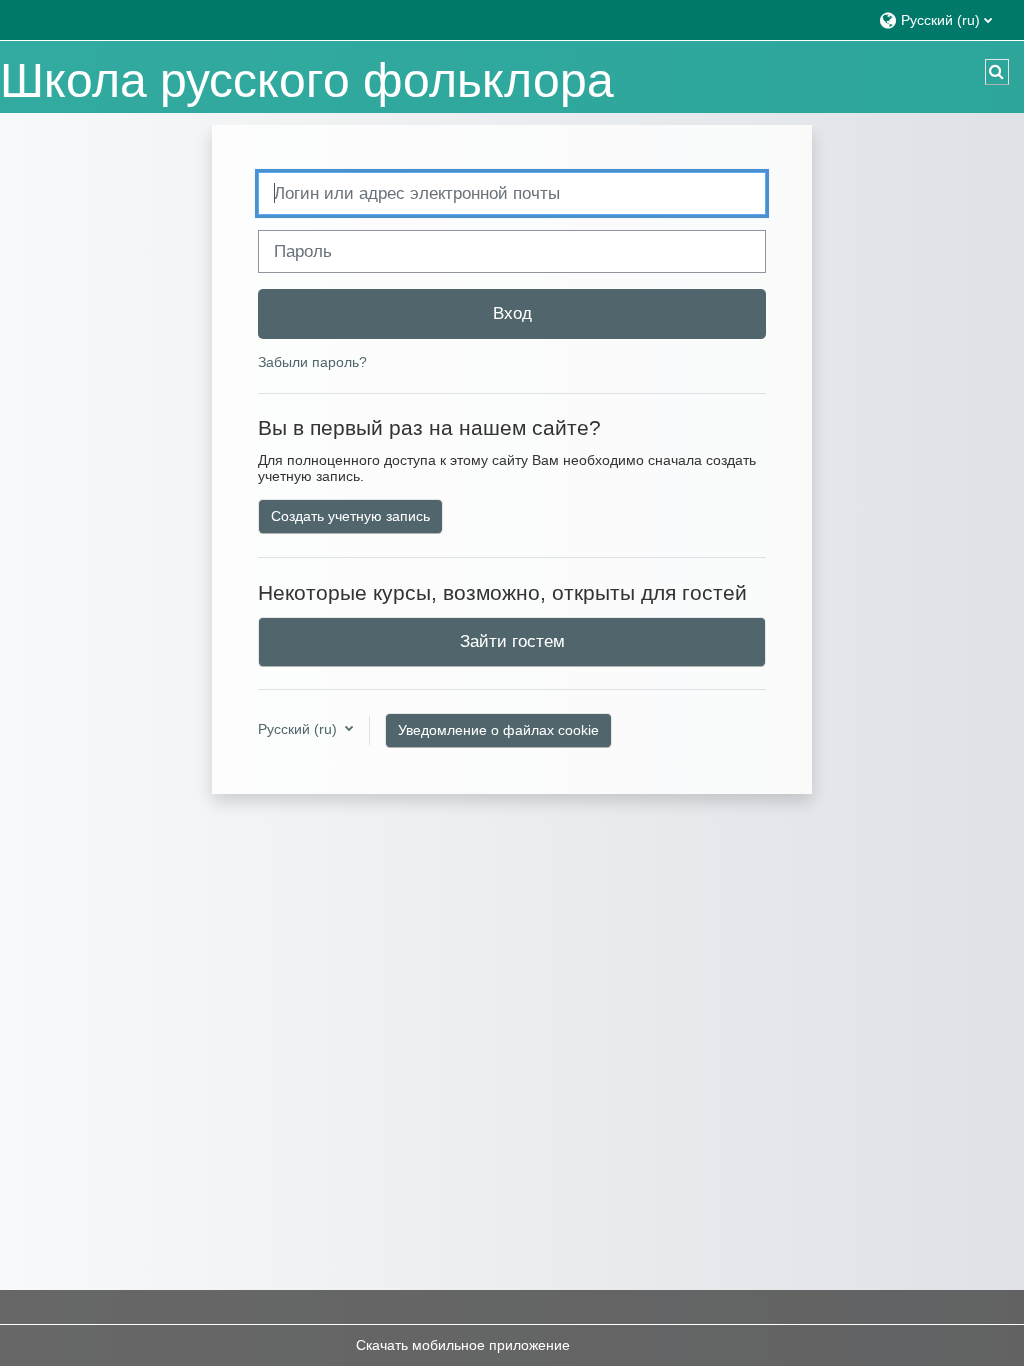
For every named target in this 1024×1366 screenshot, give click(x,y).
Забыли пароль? (312, 362)
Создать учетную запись (350, 516)
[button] (941, 19)
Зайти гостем (512, 641)
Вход (512, 313)
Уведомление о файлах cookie (498, 730)
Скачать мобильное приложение (463, 1345)
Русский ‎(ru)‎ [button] (299, 729)
